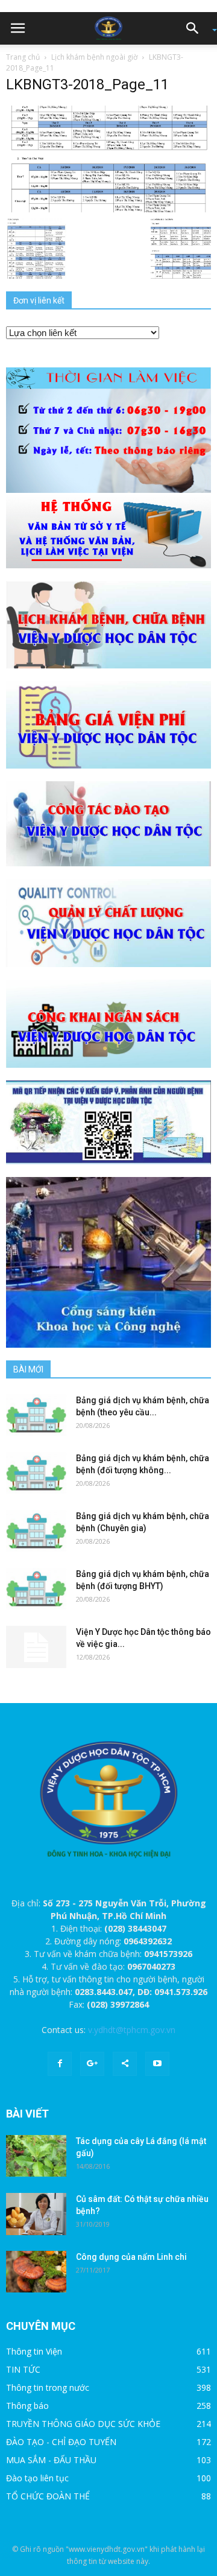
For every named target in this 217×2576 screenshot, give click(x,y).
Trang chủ (23, 57)
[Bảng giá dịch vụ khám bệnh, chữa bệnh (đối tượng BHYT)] (36, 1589)
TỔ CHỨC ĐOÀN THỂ (48, 2496)
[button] (197, 28)
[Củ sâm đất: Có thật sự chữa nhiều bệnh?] (36, 2214)
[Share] (125, 2064)
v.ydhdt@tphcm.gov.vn (132, 2030)
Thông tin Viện (34, 2351)
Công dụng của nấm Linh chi (131, 2257)
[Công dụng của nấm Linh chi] (36, 2272)
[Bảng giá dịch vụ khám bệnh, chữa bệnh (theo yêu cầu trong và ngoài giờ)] (36, 1415)
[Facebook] (60, 2064)
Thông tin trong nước (48, 2387)
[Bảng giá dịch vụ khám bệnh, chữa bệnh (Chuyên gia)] (36, 1531)
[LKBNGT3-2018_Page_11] (108, 158)
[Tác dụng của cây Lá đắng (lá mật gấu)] (36, 2156)
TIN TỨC (23, 2369)
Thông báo (27, 2406)
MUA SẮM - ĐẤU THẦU (51, 2460)
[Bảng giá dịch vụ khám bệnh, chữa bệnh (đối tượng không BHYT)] (36, 1473)
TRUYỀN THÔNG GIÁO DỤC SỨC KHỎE (83, 2424)
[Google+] (92, 2064)
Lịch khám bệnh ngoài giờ (94, 57)
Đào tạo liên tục (37, 2478)
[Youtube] (157, 2064)
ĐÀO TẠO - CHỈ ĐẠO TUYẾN (61, 2442)
